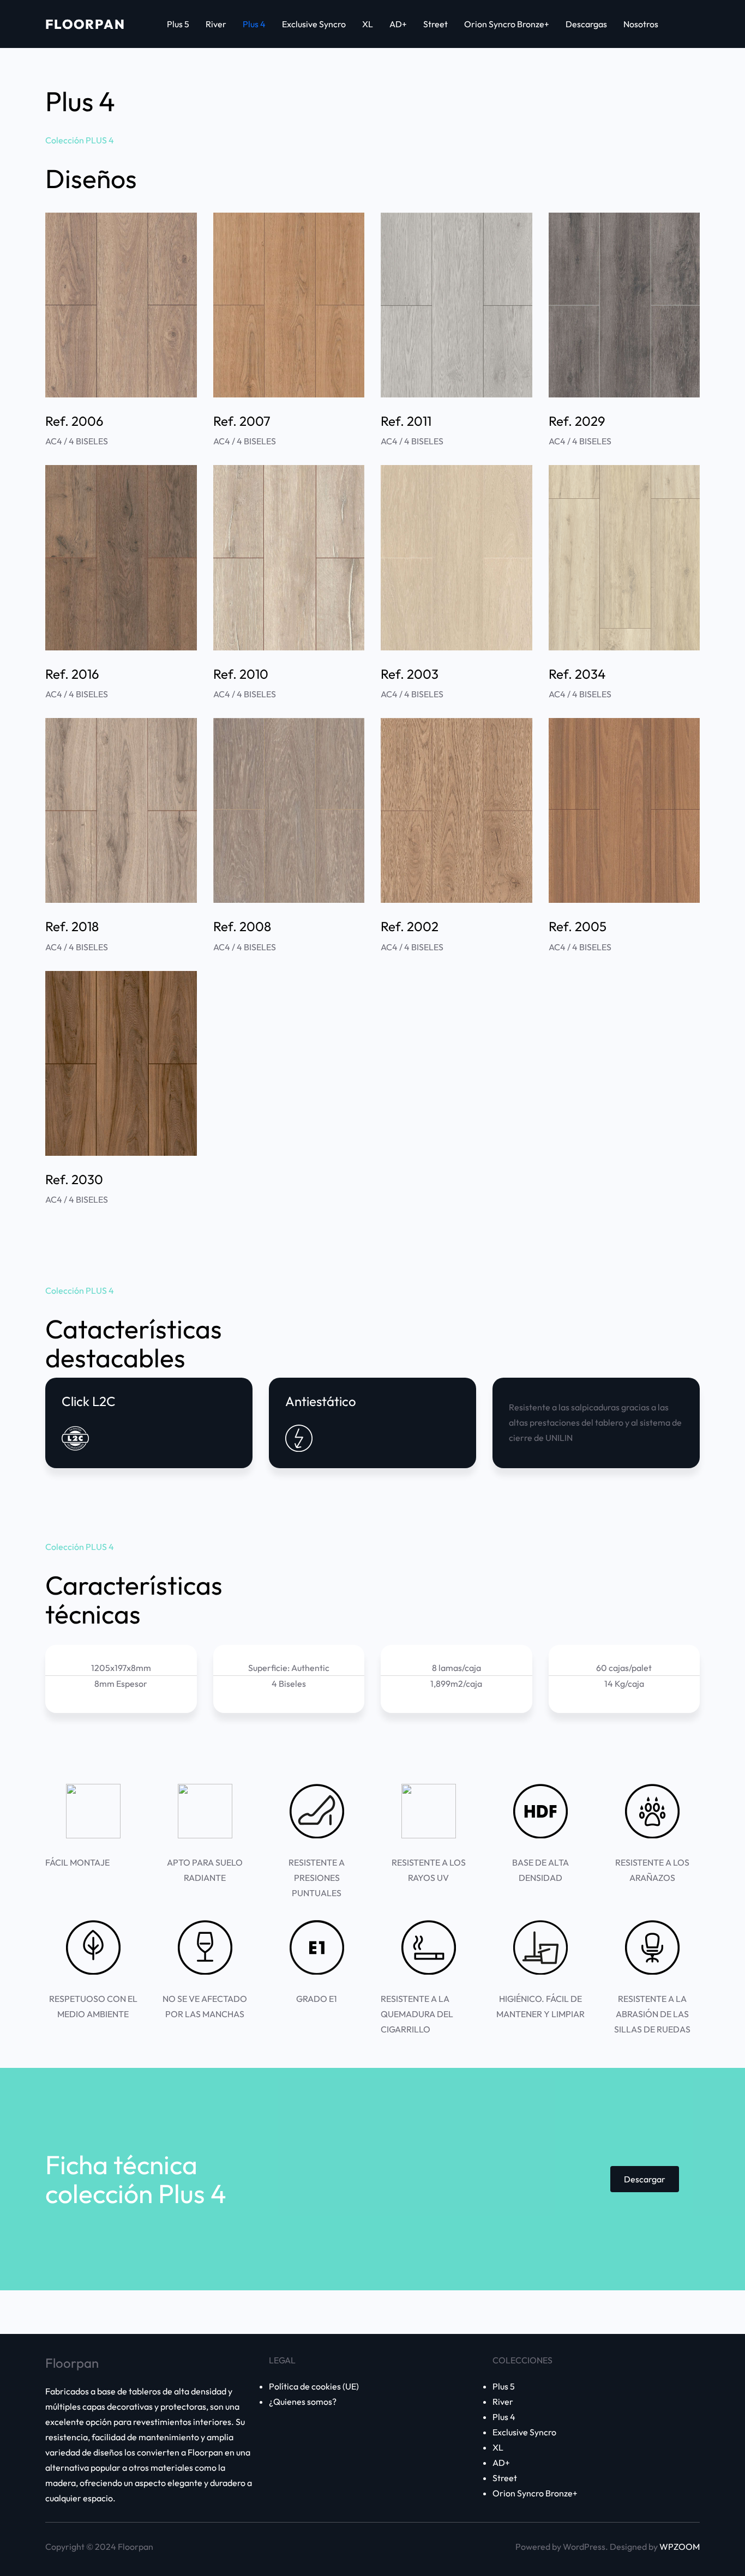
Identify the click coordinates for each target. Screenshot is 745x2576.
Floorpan (85, 24)
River (503, 2402)
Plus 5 (504, 2386)
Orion (504, 2493)
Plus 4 (504, 2417)
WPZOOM (680, 2547)
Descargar (645, 2179)
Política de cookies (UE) (314, 2386)
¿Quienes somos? (303, 2402)
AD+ (501, 2463)
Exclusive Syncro (524, 2432)
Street (505, 2478)
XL (498, 2447)
